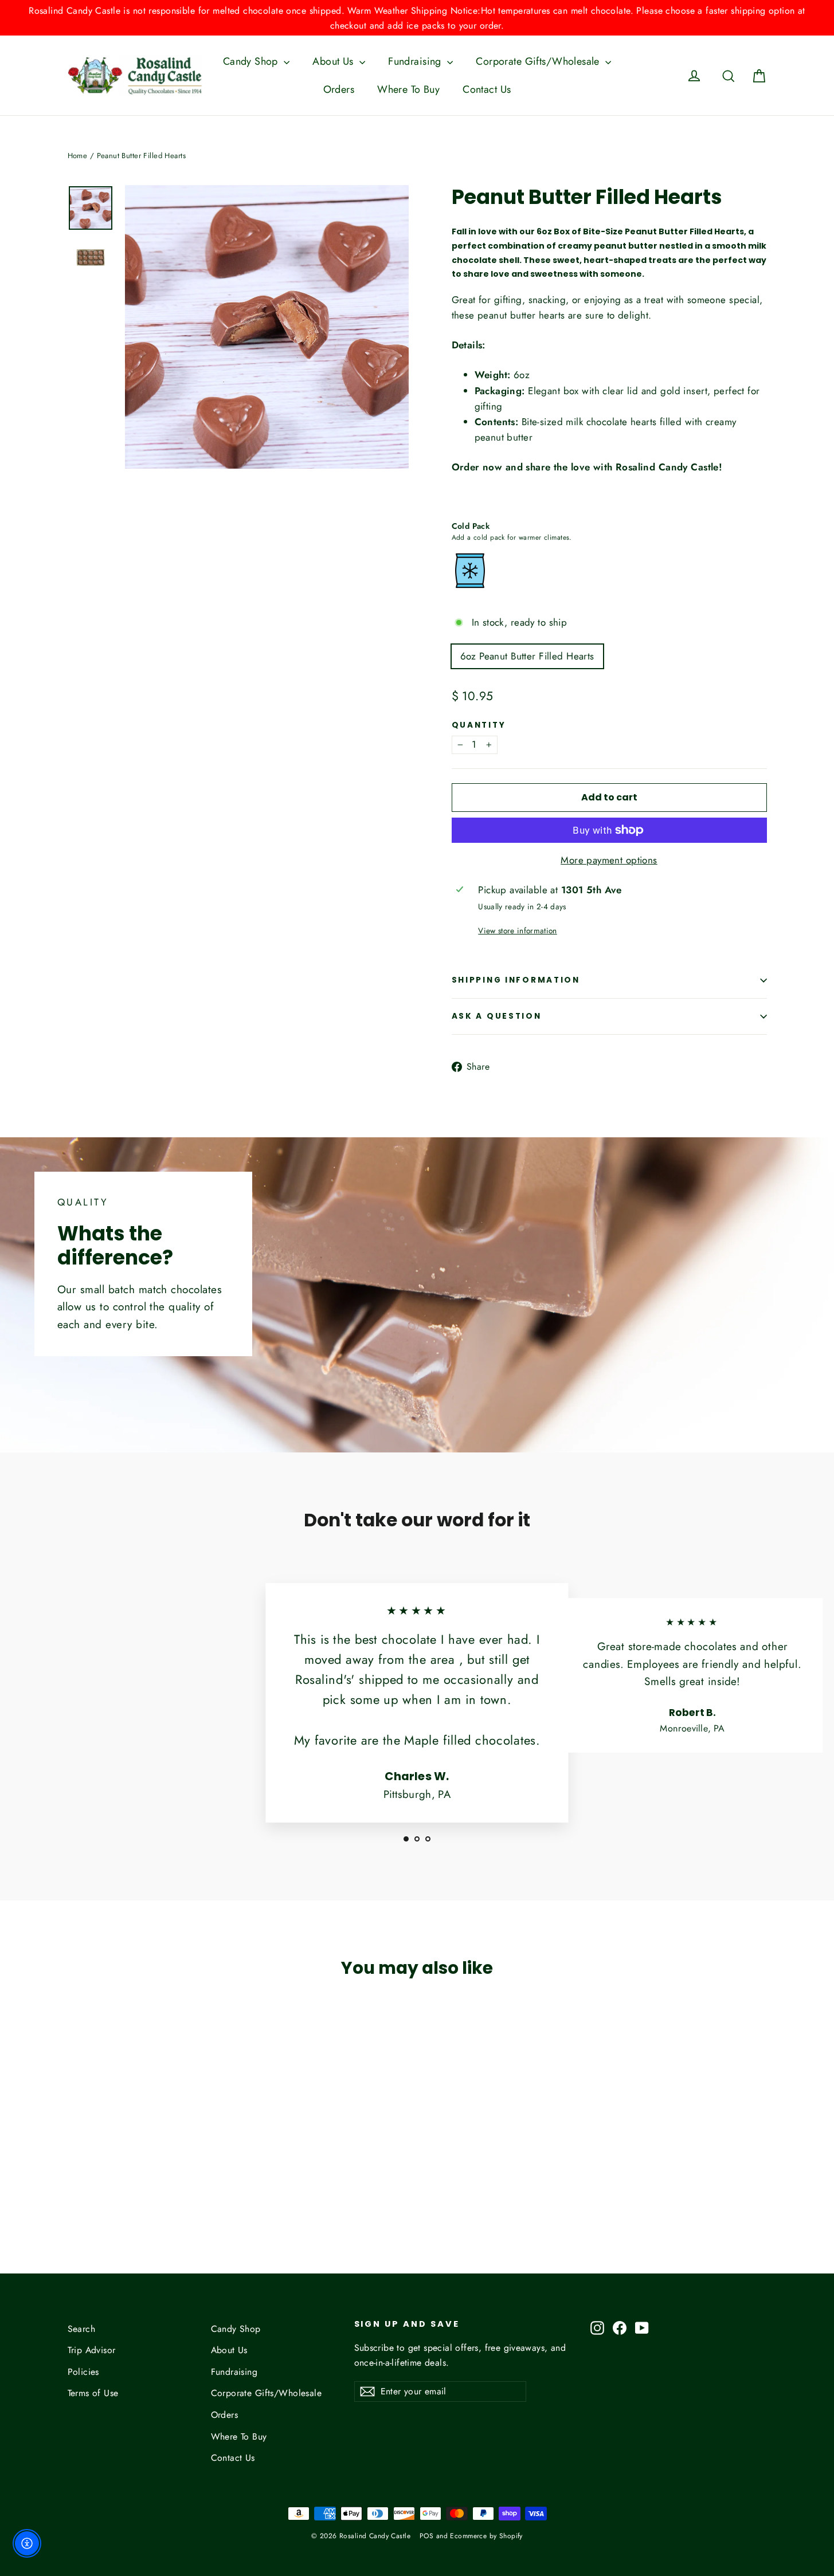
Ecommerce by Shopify (486, 2536)
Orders (339, 89)
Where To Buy (408, 89)
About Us (334, 61)
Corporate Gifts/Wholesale (539, 61)
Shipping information (516, 980)
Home (78, 156)
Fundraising (416, 61)
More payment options (609, 860)
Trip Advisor (92, 2350)
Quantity (479, 725)
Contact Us (487, 89)
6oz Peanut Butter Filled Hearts (527, 656)
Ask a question (497, 1016)
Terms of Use (93, 2393)
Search (82, 2329)
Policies (83, 2372)
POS (426, 2536)
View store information (517, 930)
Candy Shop (252, 61)
